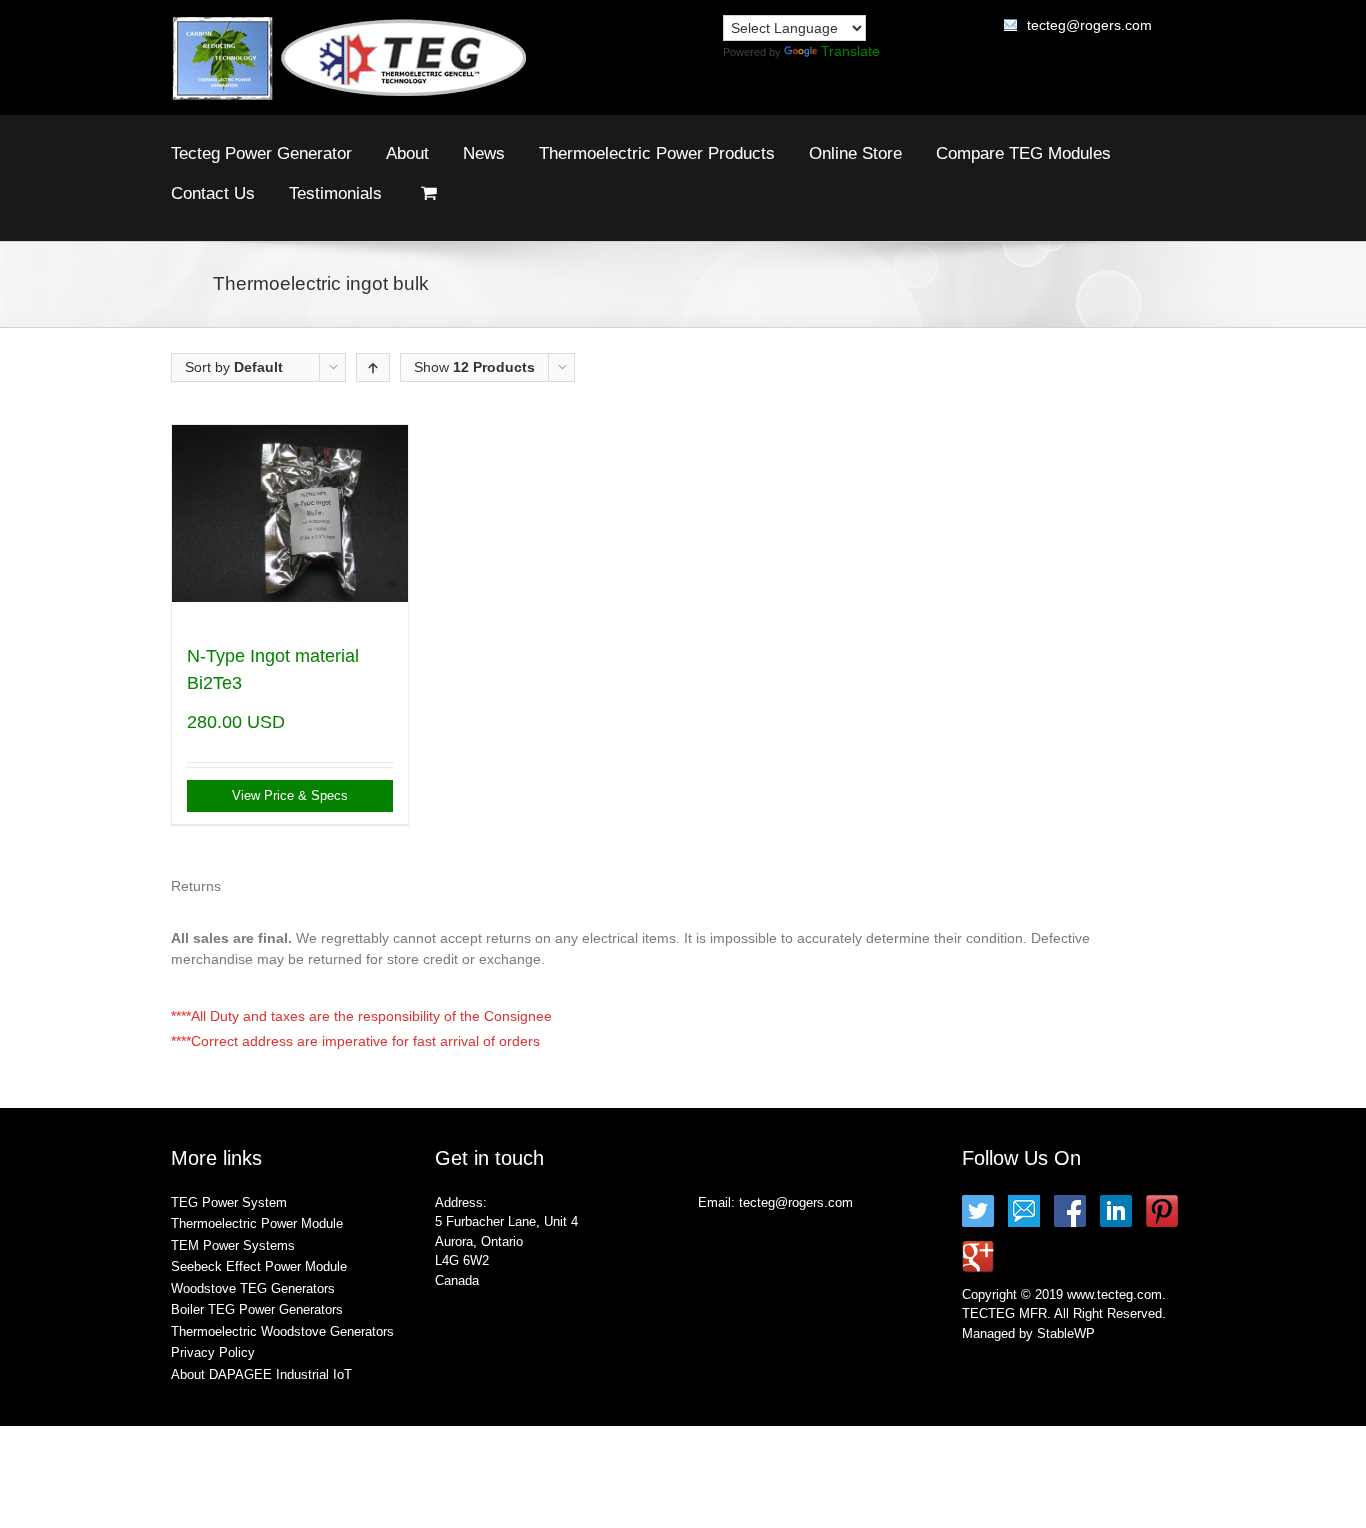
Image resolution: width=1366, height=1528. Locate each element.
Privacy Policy (213, 1352)
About (407, 153)
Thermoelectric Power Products (657, 153)
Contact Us (213, 193)
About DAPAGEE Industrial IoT (261, 1374)
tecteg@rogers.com (1089, 25)
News (484, 153)
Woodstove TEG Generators (253, 1288)
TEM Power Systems (233, 1245)
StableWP (1066, 1333)
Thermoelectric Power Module (257, 1223)
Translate (850, 51)
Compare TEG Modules (1023, 153)
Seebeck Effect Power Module (259, 1266)
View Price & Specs (290, 795)
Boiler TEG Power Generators (257, 1309)
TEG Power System (229, 1202)
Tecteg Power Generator (261, 153)
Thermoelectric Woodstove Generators (282, 1331)
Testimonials (335, 193)
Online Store (855, 153)
